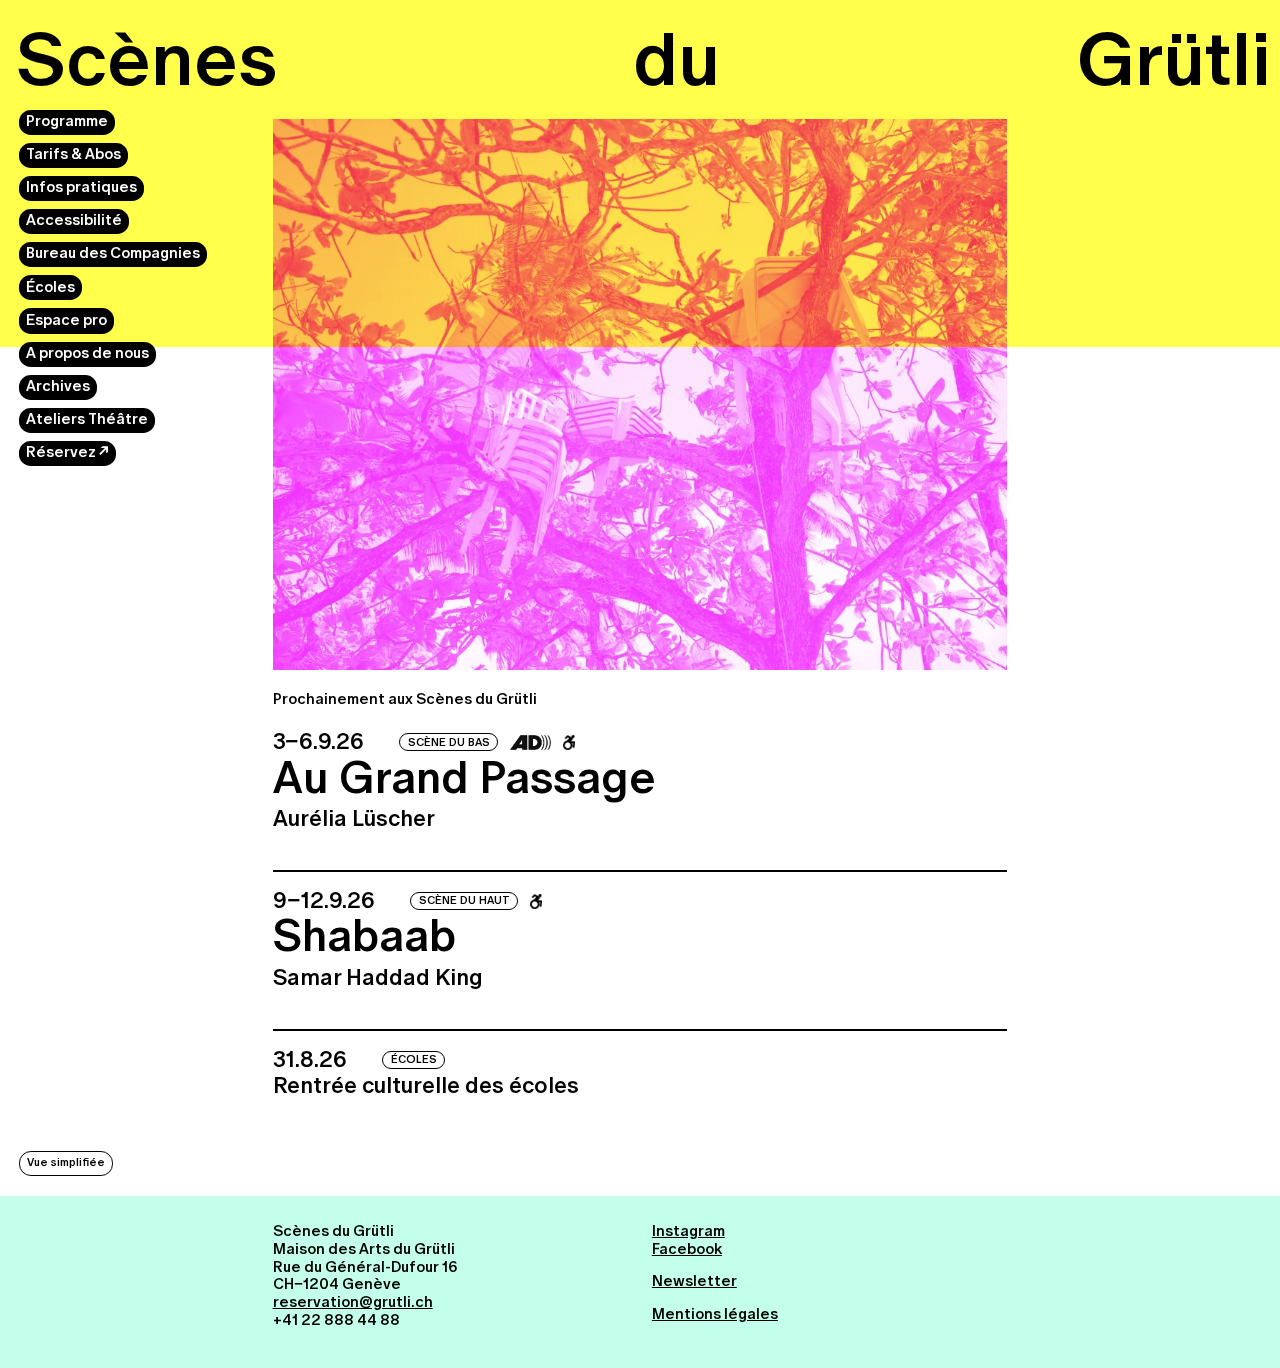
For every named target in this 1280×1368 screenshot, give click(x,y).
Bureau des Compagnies (113, 254)
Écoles (50, 287)
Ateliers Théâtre (87, 420)
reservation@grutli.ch (353, 1302)
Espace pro (66, 320)
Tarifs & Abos (73, 154)
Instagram (688, 1231)
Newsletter (694, 1281)
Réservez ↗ (67, 453)
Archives (58, 386)
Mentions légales (715, 1314)
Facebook (687, 1249)
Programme (67, 121)
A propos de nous (87, 353)
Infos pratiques (81, 188)
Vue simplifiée (66, 1162)
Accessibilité (74, 221)
